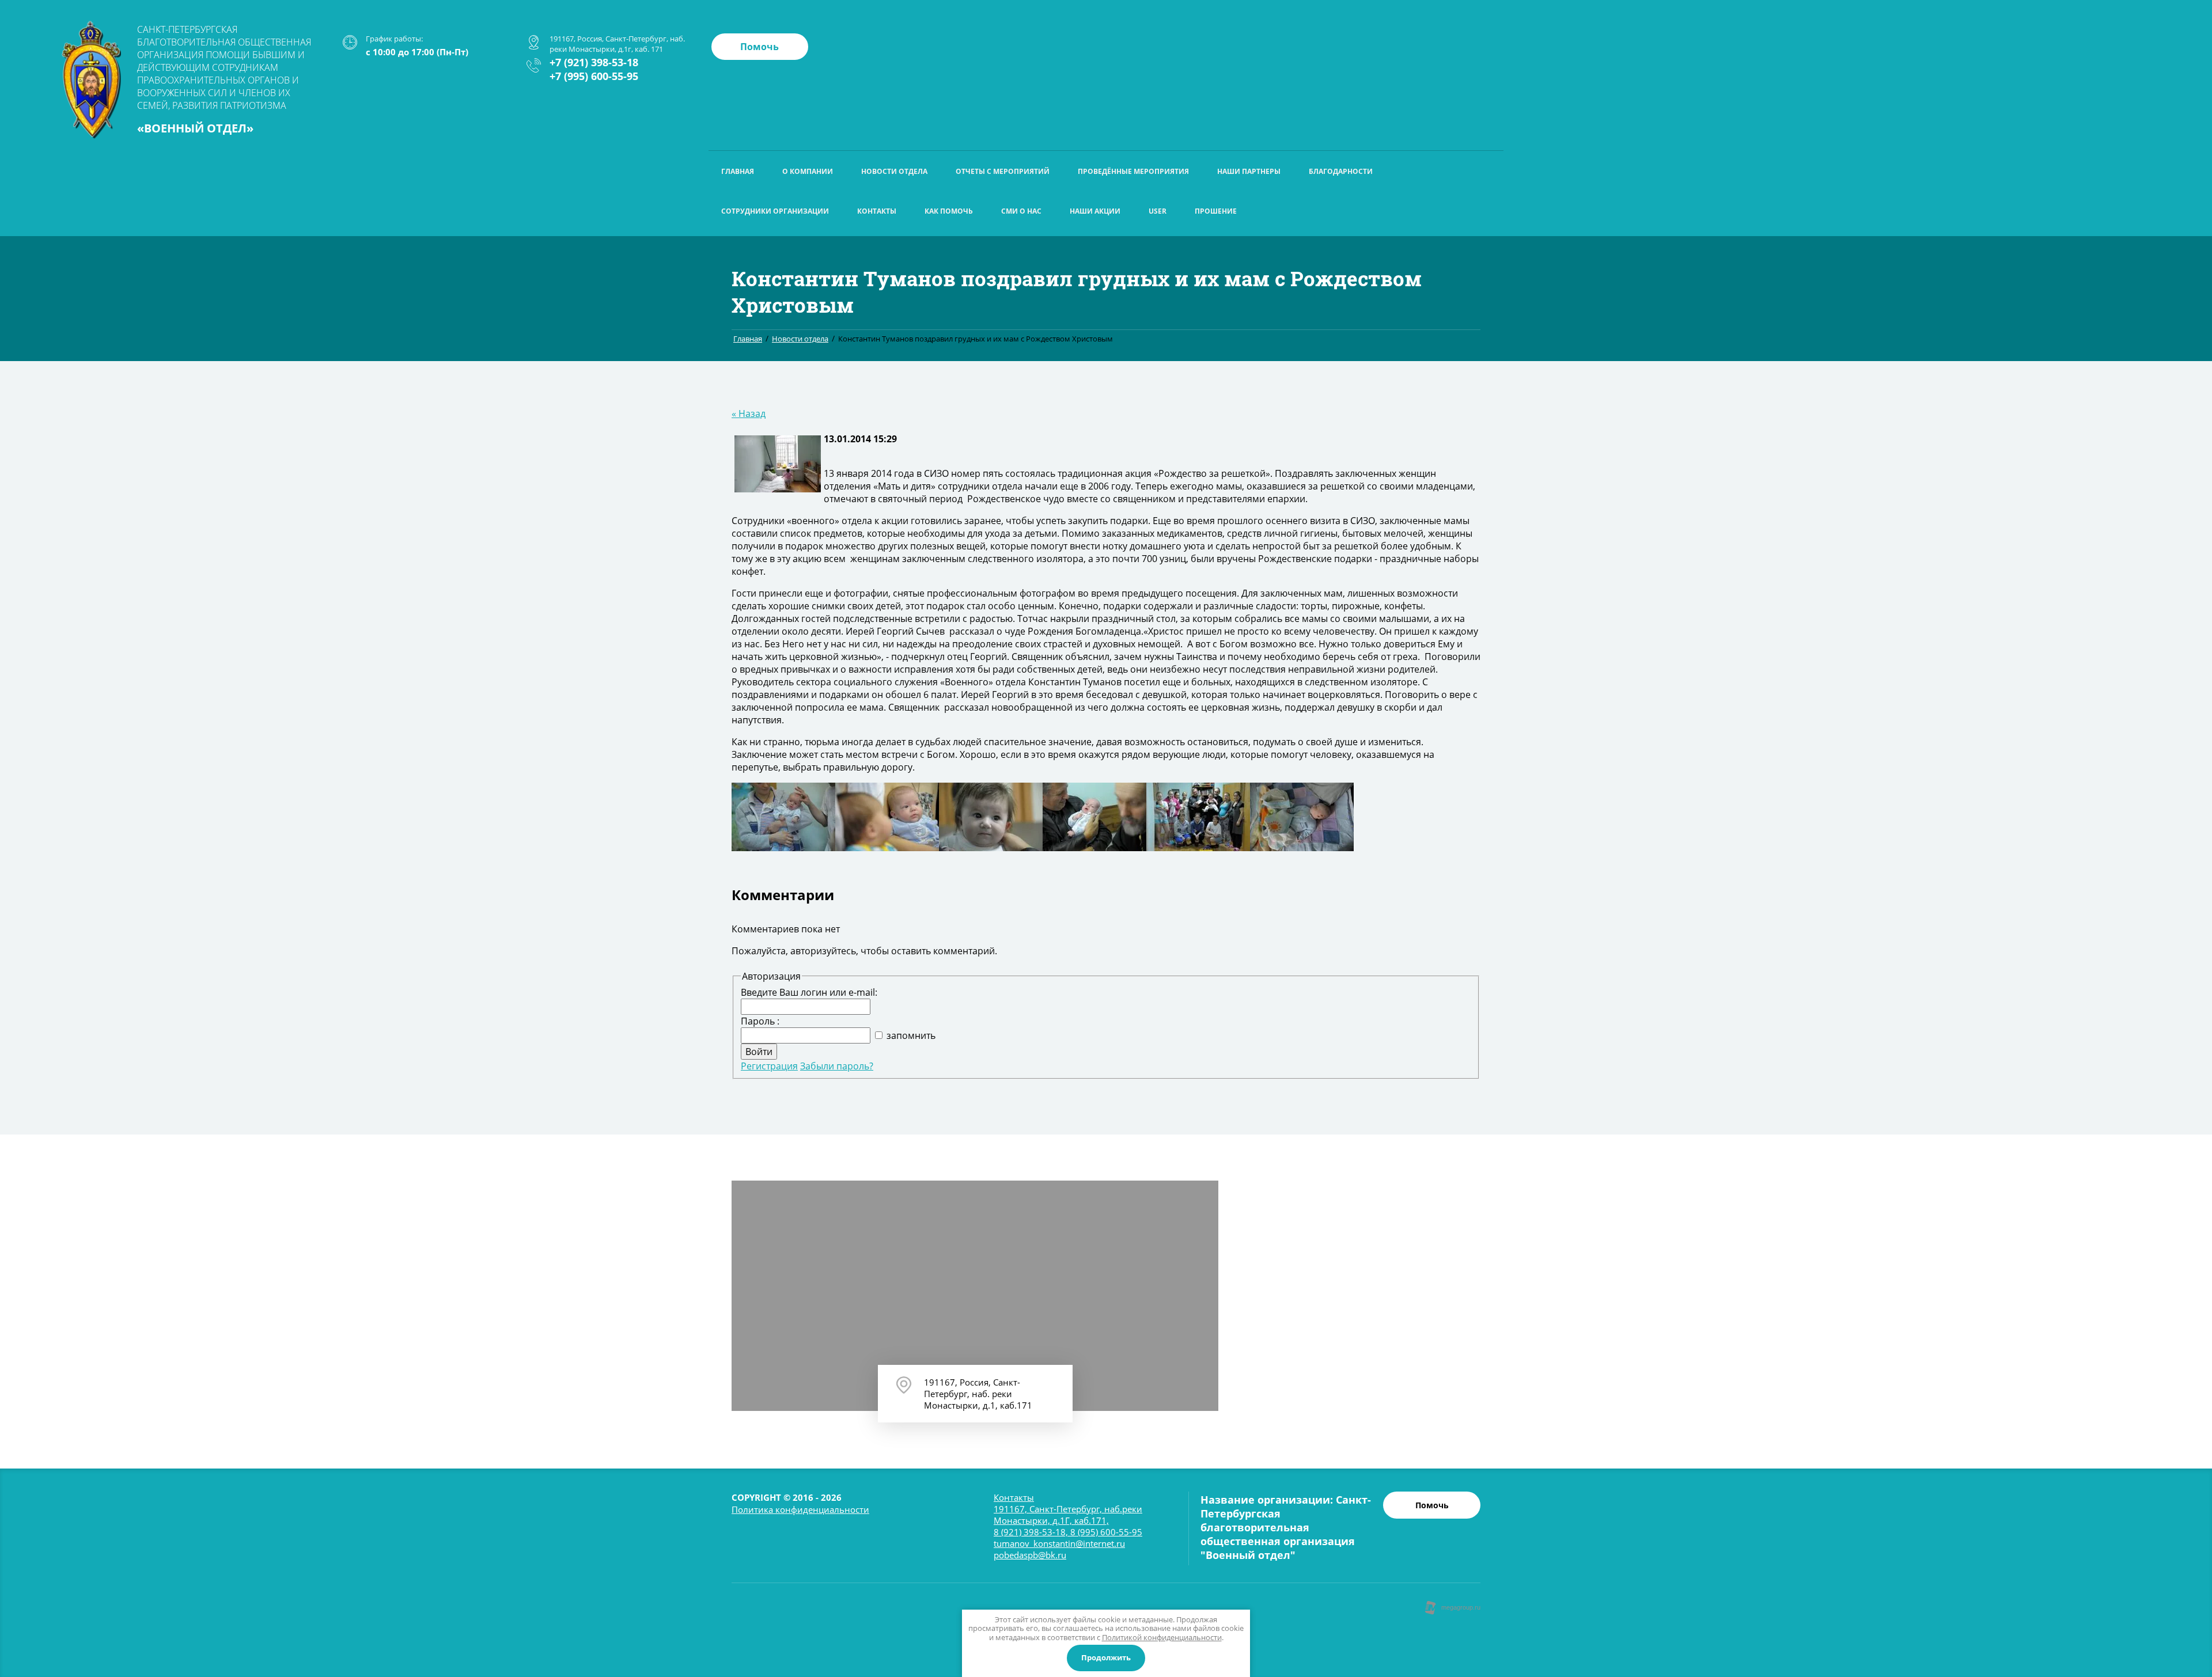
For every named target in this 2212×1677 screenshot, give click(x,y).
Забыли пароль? (837, 1066)
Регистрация (769, 1066)
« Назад (749, 413)
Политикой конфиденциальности (1162, 1637)
